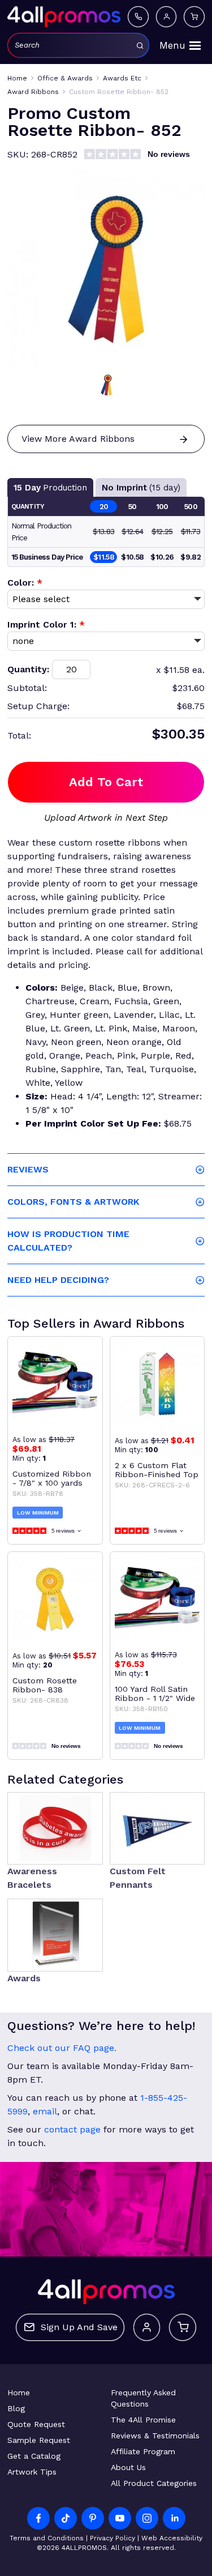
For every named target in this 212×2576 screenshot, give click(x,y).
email (45, 2111)
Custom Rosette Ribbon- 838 (45, 1685)
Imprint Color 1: (46, 624)
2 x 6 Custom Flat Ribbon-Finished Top (157, 1470)
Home (19, 2392)
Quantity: (28, 669)
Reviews (28, 1169)
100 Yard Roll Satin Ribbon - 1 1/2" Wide (155, 1694)
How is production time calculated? (68, 1241)
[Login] (166, 16)
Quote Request (36, 2424)
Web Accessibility (172, 2538)
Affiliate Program (143, 2451)
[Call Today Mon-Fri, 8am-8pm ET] (138, 16)
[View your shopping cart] (194, 16)
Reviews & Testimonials (155, 2436)
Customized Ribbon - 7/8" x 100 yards (52, 1478)
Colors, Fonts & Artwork (73, 1202)
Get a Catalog (34, 2456)
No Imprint (141, 488)
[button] (106, 385)
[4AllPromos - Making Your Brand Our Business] (64, 16)
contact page (72, 2129)
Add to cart (106, 782)
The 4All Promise (143, 2420)
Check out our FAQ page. (62, 2048)
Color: (25, 583)
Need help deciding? (58, 1280)
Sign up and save (79, 2327)
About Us (128, 2467)
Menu (172, 45)
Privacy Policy (113, 2538)
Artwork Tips (32, 2472)
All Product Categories (154, 2483)
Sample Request (39, 2440)
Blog (16, 2408)
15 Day (50, 488)
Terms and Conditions (47, 2538)
